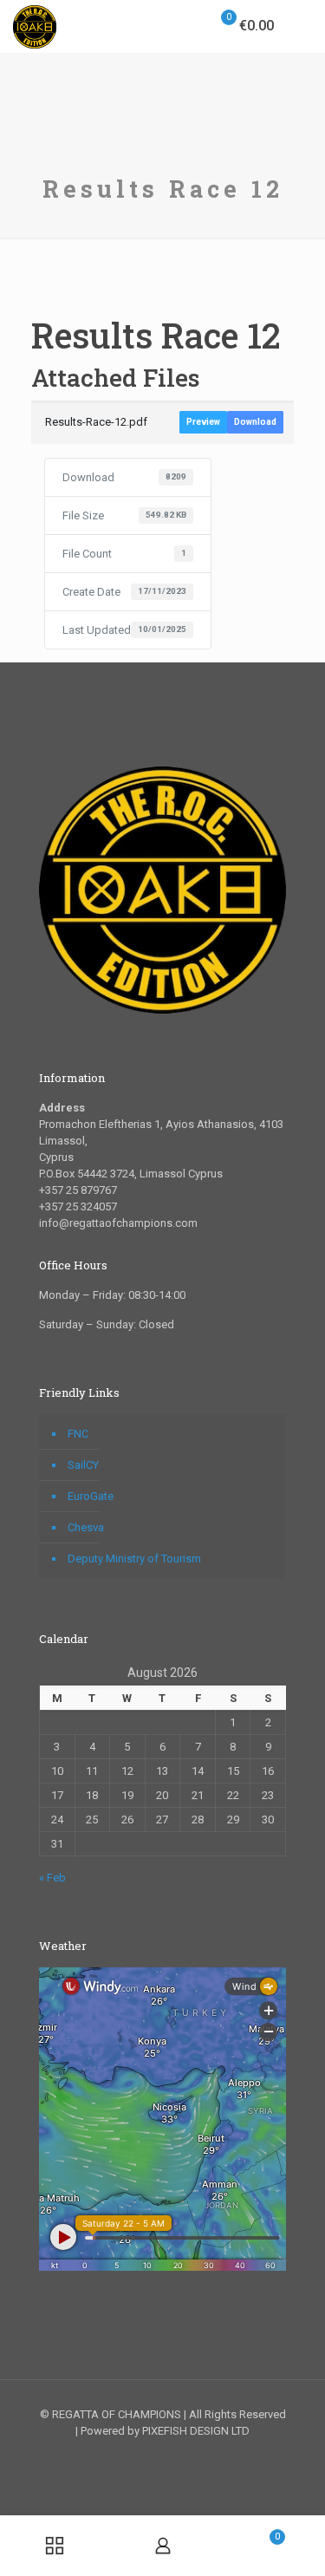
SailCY (83, 1465)
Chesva (86, 1527)
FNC (78, 1434)
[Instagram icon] (181, 2455)
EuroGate (91, 1496)
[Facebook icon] (144, 2455)
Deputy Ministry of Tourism (134, 1559)
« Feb (52, 1878)
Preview (203, 422)
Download (255, 422)
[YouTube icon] (162, 2455)
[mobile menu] (302, 26)
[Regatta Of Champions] (35, 26)
